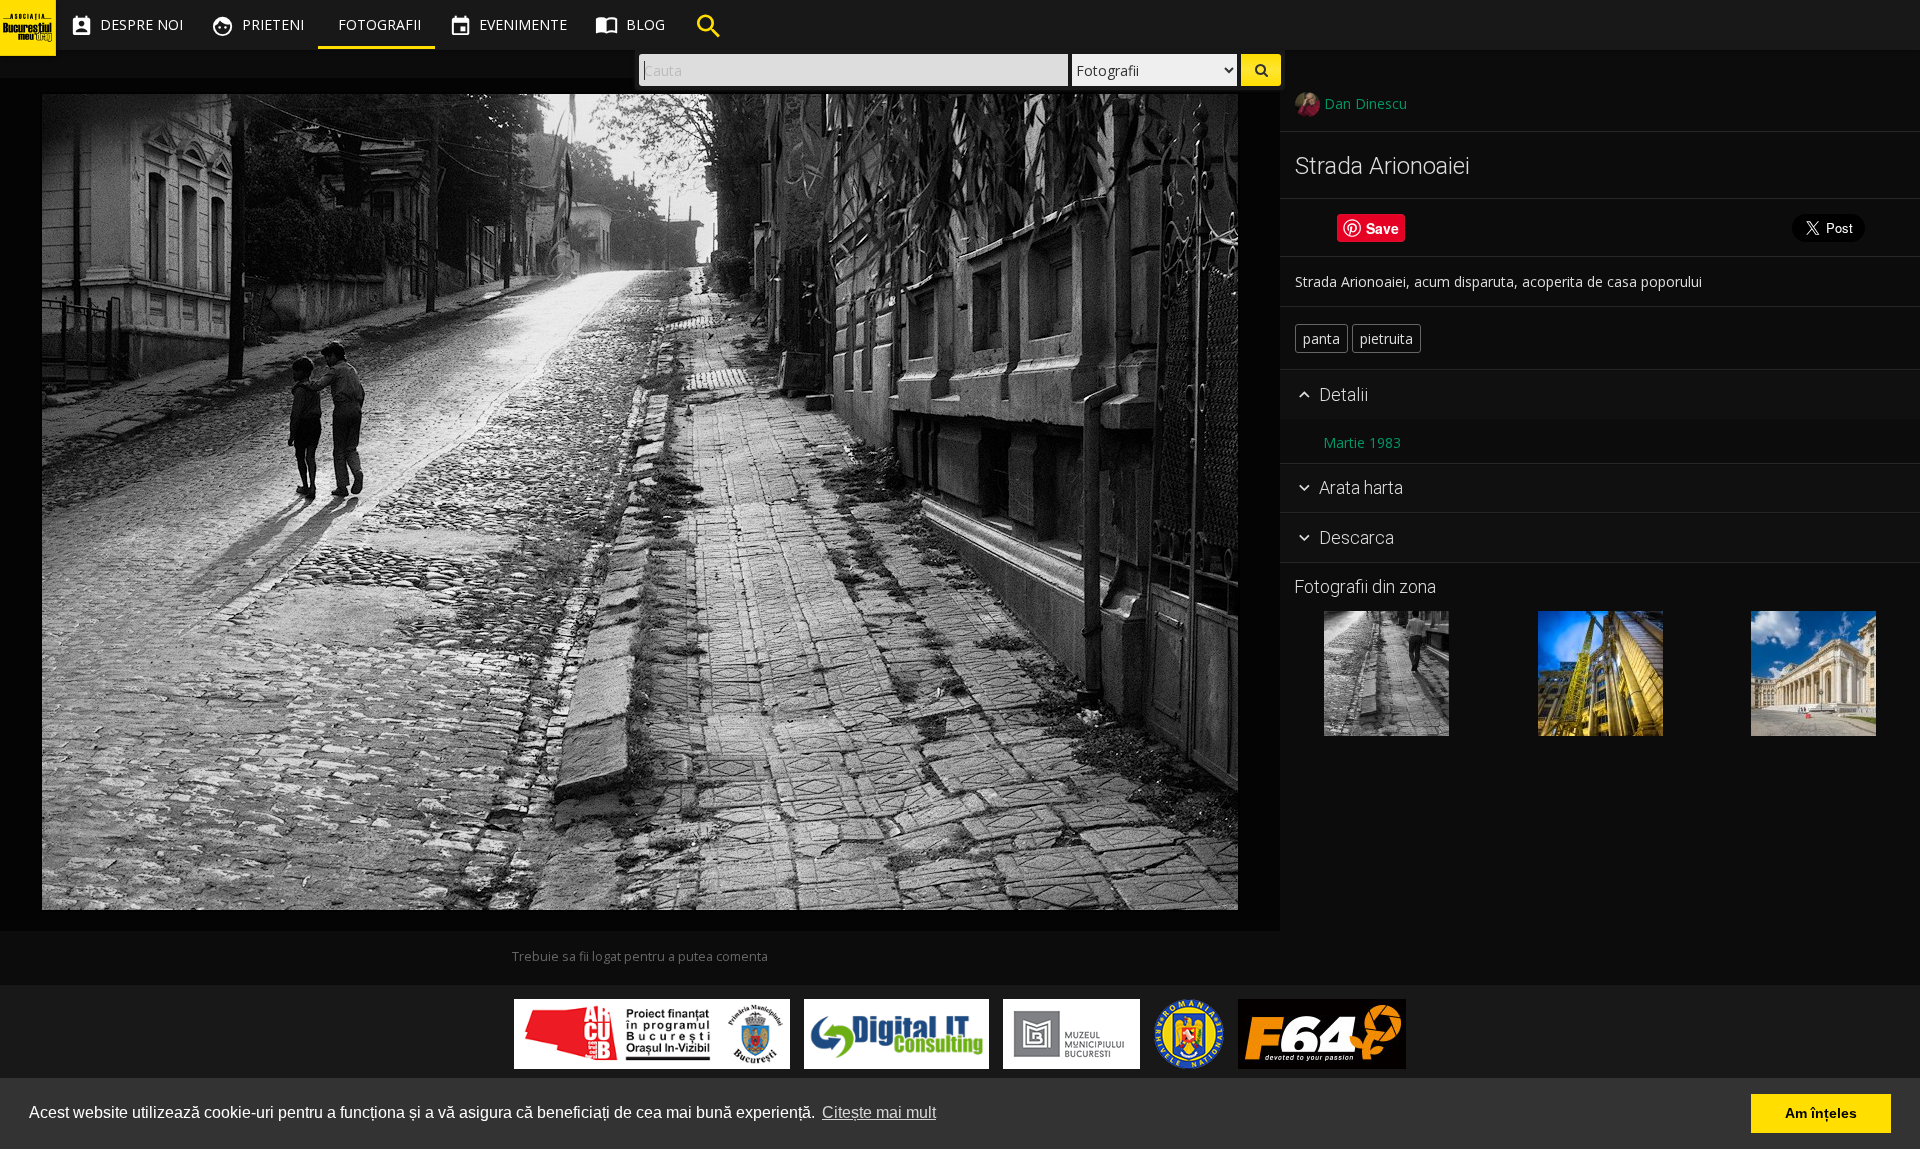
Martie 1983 (1362, 442)
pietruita (1386, 338)
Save (1382, 228)
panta (1321, 338)
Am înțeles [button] (1821, 1113)
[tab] (1600, 395)
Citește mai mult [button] (879, 1112)
